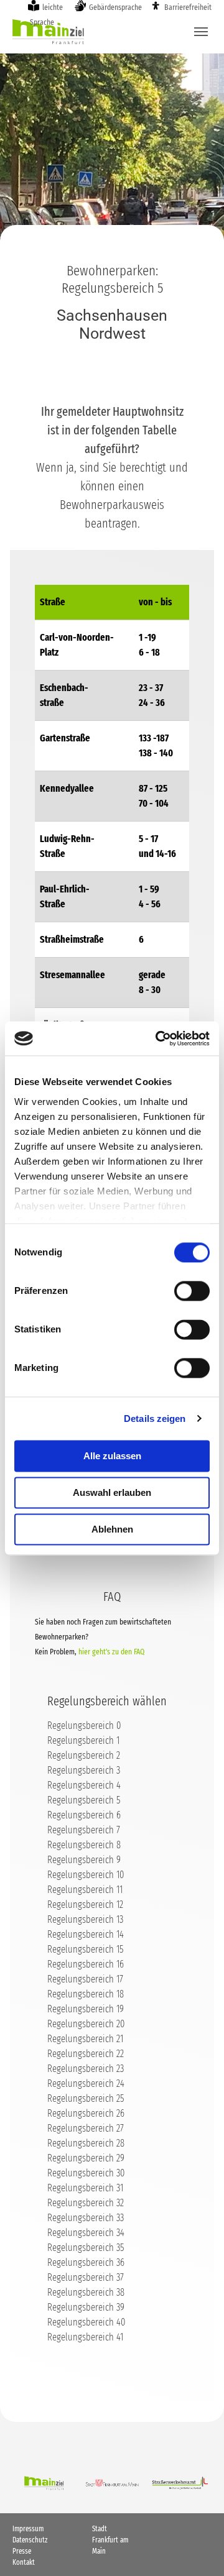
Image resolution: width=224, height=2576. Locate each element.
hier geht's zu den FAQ (111, 1652)
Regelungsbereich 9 (84, 1860)
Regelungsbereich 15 (85, 1949)
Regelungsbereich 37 (86, 2277)
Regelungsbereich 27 (86, 2128)
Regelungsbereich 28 (86, 2143)
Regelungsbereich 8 (84, 1845)
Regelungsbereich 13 (85, 1919)
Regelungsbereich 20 (86, 2024)
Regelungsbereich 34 (86, 2233)
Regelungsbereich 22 (86, 2054)
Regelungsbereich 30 (86, 2173)
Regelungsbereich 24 (86, 2083)
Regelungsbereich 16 (86, 1964)
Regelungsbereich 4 (84, 1785)
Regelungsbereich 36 (86, 2262)
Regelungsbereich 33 (86, 2218)
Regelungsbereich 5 (84, 1800)
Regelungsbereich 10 (86, 1875)
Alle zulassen (112, 1456)
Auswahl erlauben (112, 1492)
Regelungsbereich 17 (85, 1979)
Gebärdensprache (115, 7)
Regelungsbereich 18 (86, 1994)
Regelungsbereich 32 (86, 2203)
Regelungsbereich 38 (86, 2292)
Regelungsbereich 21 (85, 2039)
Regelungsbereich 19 (86, 2009)
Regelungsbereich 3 (84, 1770)
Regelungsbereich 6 (84, 1815)
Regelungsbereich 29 (86, 2158)
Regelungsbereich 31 (85, 2188)
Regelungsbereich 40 (86, 2322)
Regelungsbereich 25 (86, 2098)
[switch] (192, 1291)
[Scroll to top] (197, 2549)
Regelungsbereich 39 (86, 2307)
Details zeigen (155, 1419)
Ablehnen (112, 1529)
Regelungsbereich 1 (83, 1740)
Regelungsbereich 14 (86, 1934)
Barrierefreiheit (188, 7)
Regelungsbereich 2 (84, 1755)
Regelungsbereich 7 (84, 1830)
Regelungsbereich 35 (86, 2248)
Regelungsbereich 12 (85, 1904)
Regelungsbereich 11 (85, 1890)
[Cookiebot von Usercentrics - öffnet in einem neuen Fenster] (158, 1038)
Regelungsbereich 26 (86, 2113)
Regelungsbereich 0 (84, 1726)
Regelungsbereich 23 (86, 2069)
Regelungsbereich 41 (85, 2337)
